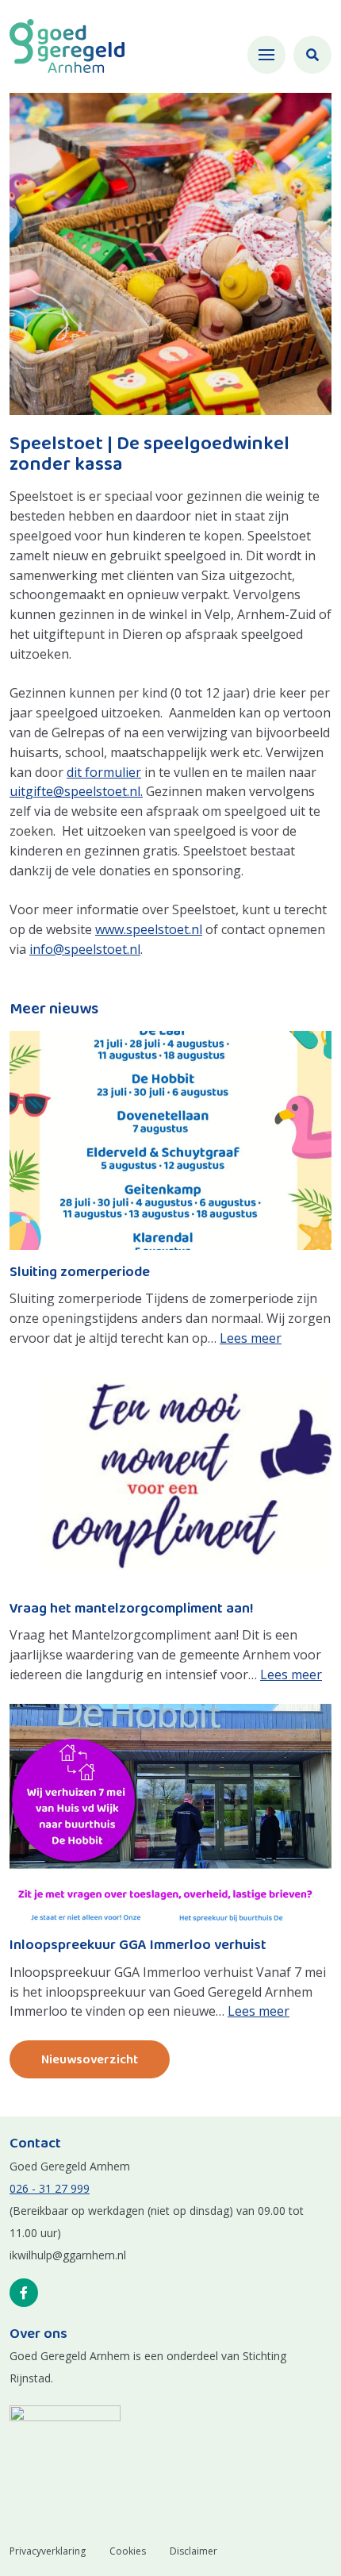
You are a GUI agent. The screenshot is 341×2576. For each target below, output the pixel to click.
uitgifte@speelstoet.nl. (76, 791)
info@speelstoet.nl (85, 949)
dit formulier (104, 772)
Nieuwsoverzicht (90, 2060)
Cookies (128, 2551)
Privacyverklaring (48, 2551)
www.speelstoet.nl (149, 929)
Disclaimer (193, 2551)
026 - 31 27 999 (50, 2188)
